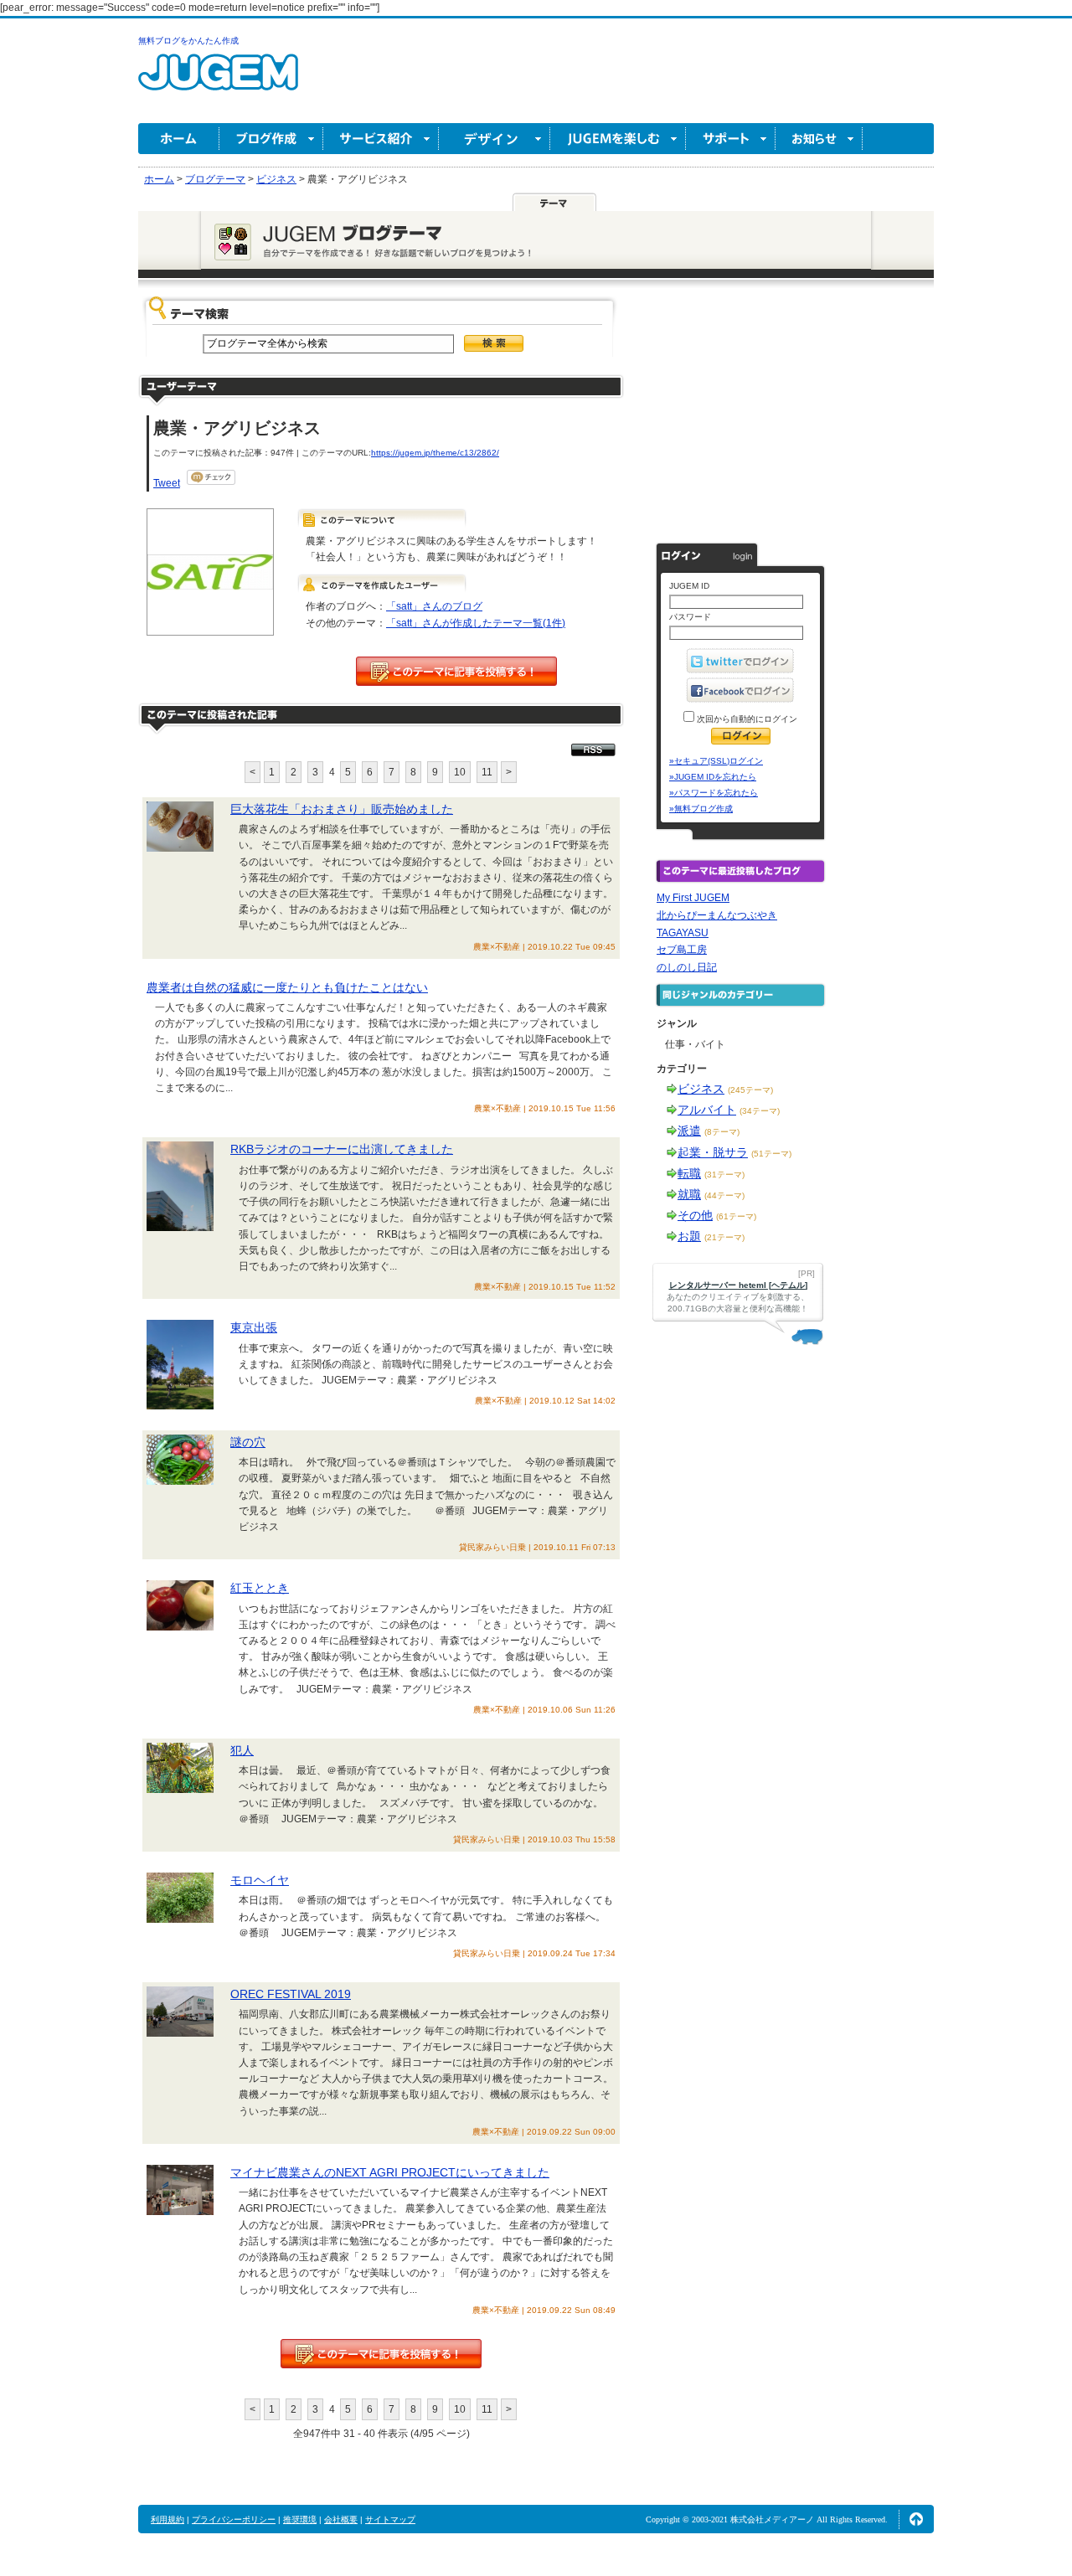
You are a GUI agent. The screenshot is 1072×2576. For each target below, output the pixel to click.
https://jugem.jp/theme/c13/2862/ (435, 453)
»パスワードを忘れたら (714, 793)
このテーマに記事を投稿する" (381, 2354)
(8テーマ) (722, 1132)
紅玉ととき (260, 1588)
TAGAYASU (683, 933)
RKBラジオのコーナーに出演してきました (342, 1149)
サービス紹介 (381, 139)
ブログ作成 (271, 139)
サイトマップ (390, 2519)
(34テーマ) (760, 1111)
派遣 (689, 1131)
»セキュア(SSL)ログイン (716, 761)
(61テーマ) (736, 1216)
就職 (689, 1194)
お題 (689, 1236)
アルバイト (707, 1110)
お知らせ (819, 139)
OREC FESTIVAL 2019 (291, 1994)
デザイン (495, 139)
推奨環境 (300, 2519)
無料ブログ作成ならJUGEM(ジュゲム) (218, 82)
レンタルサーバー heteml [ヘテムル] (738, 1285)
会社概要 (341, 2519)
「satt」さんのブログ (434, 606)
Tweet (167, 483)
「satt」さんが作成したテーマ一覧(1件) (476, 623)
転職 (689, 1173)
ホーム (179, 139)
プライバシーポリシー (234, 2519)
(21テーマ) (724, 1237)
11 (487, 772)
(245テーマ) (750, 1090)
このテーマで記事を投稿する (456, 671)
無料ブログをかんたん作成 (188, 41)
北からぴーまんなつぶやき (717, 915)
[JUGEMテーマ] (554, 202)
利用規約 (167, 2519)
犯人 (242, 1750)
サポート (731, 139)
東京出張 (254, 1327)
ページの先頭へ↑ (916, 2519)
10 (460, 772)
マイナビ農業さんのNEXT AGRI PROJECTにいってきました (390, 2172)
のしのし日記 (687, 967)
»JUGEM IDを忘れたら (713, 777)
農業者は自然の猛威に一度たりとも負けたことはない (287, 987)
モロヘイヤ (260, 1880)
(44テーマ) (724, 1195)
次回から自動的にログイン (746, 719)
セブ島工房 (682, 950)
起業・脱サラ (713, 1152)
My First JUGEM (693, 898)
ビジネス (701, 1089)
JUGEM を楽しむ (618, 139)
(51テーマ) (771, 1154)
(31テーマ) (724, 1175)
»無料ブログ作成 (701, 809)
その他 (695, 1215)
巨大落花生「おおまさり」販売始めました (342, 809)
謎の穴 (248, 1442)
